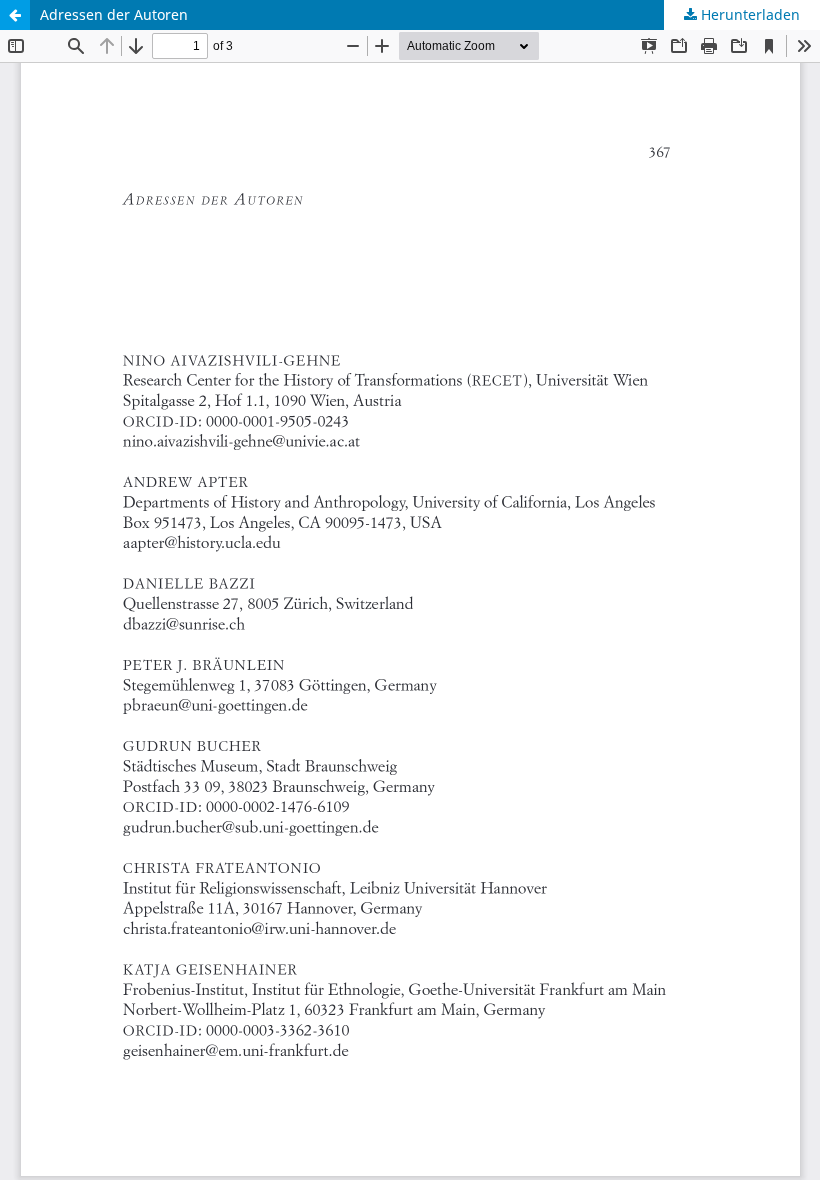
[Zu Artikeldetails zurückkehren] (15, 15)
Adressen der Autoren (114, 14)
